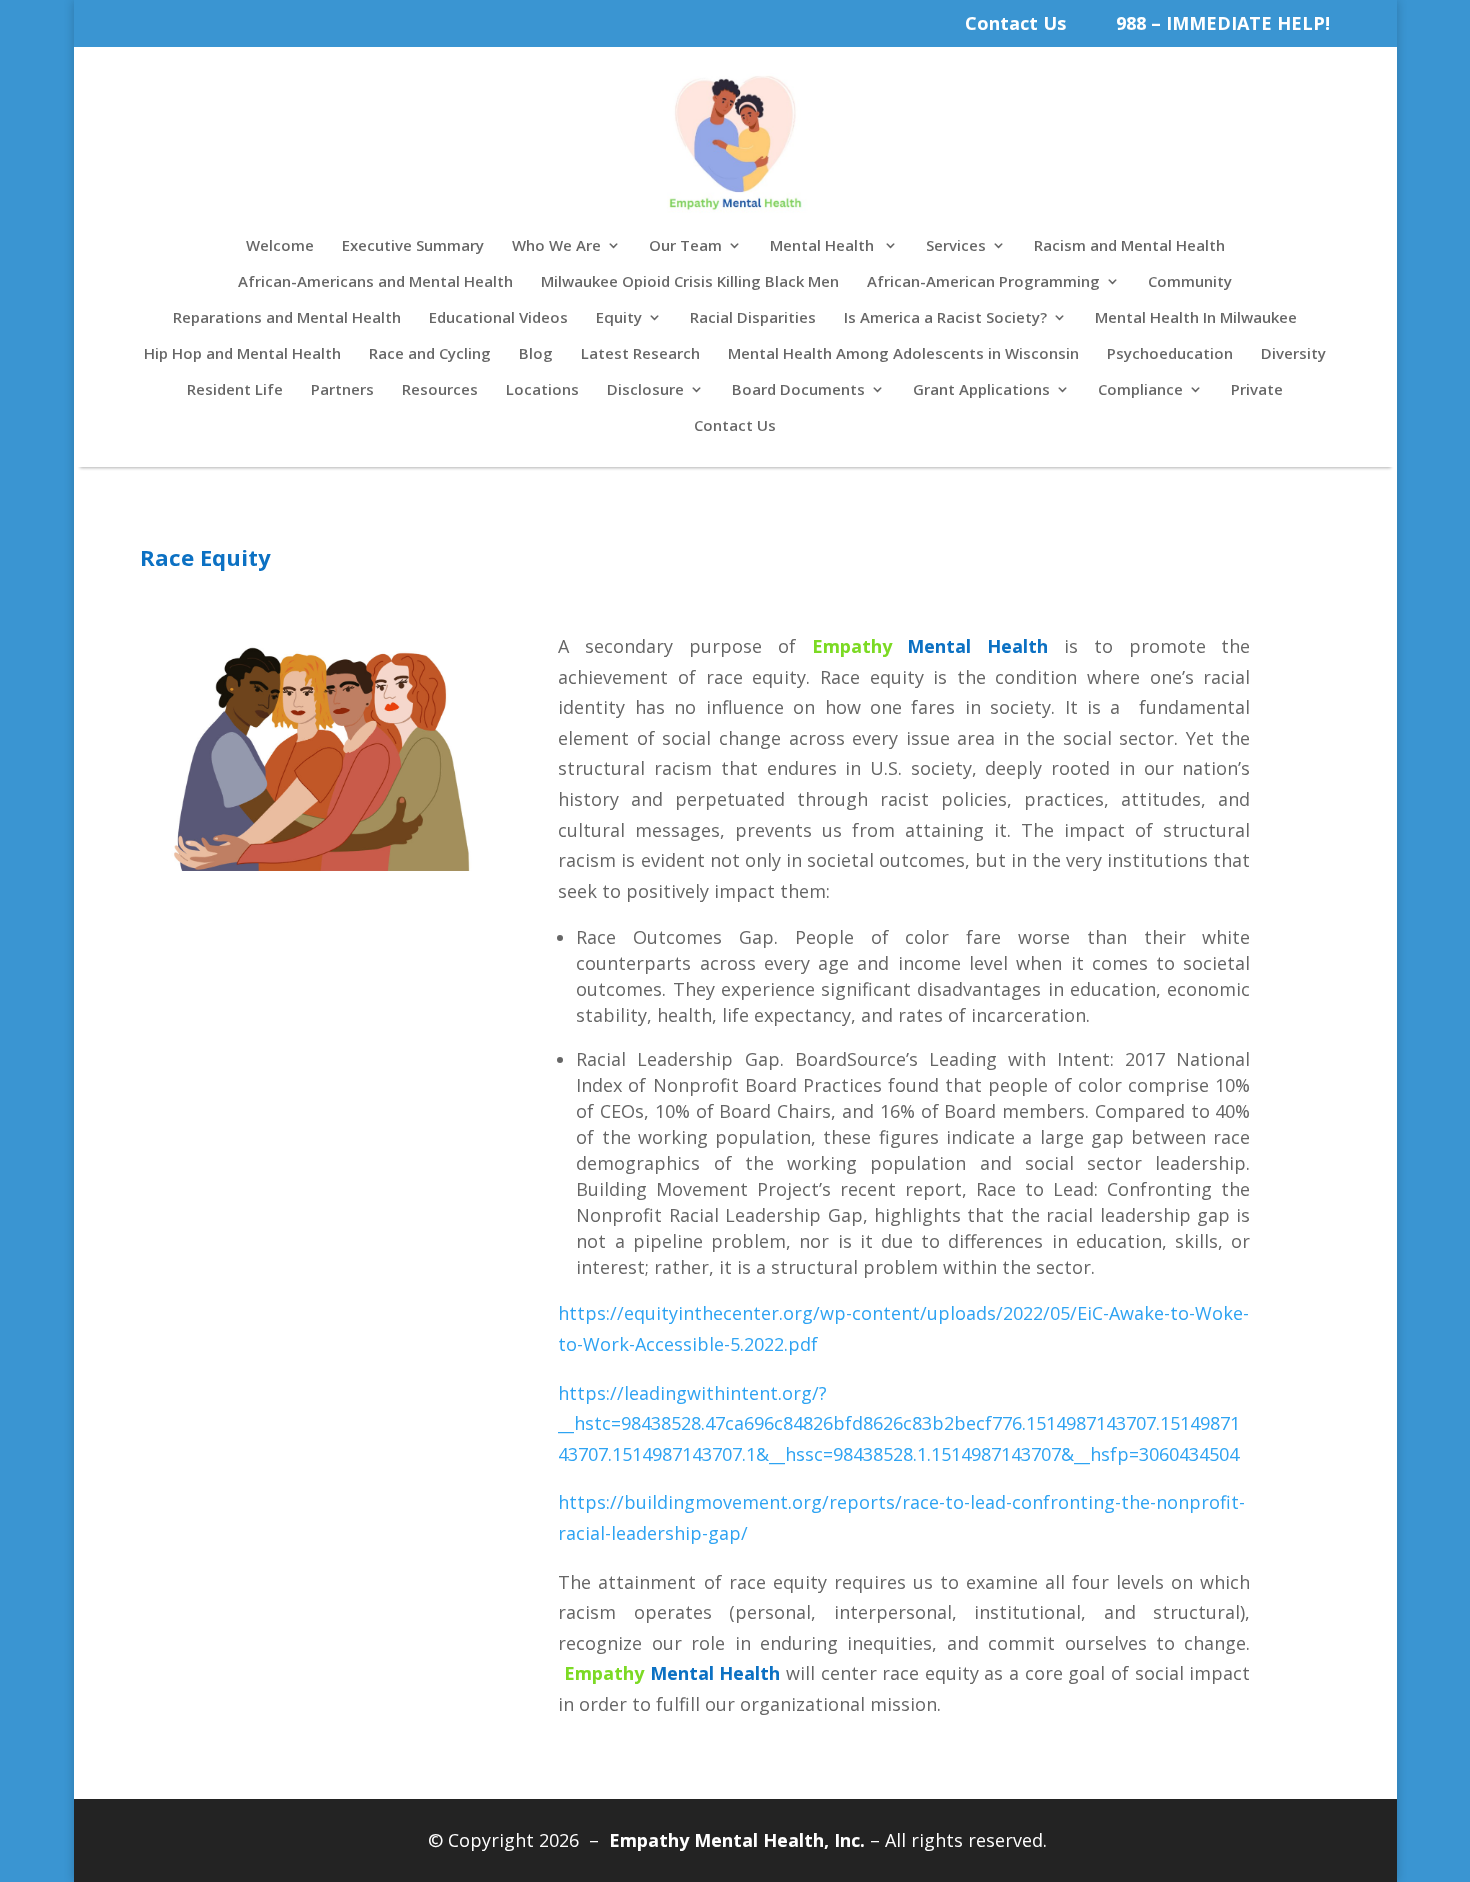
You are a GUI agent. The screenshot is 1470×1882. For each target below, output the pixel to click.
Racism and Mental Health (1129, 246)
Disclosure (645, 390)
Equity (619, 318)
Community (1190, 282)
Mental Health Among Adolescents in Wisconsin (903, 354)
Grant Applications (981, 390)
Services (956, 246)
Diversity (1293, 354)
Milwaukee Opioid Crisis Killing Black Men (690, 282)
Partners (342, 390)
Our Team (685, 246)
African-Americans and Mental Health (375, 282)
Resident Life (235, 390)
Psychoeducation (1170, 354)
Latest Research (640, 354)
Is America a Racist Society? (945, 318)
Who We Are (556, 246)
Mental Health (824, 246)
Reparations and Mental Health (287, 318)
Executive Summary (413, 246)
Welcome (280, 246)
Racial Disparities (753, 318)
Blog (536, 354)
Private (1257, 390)
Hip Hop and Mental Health (242, 354)
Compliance (1140, 390)
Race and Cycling (430, 354)
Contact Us (1015, 23)
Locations (542, 390)
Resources (440, 390)
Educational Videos (498, 318)
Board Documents (798, 390)
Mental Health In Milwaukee (1196, 318)
